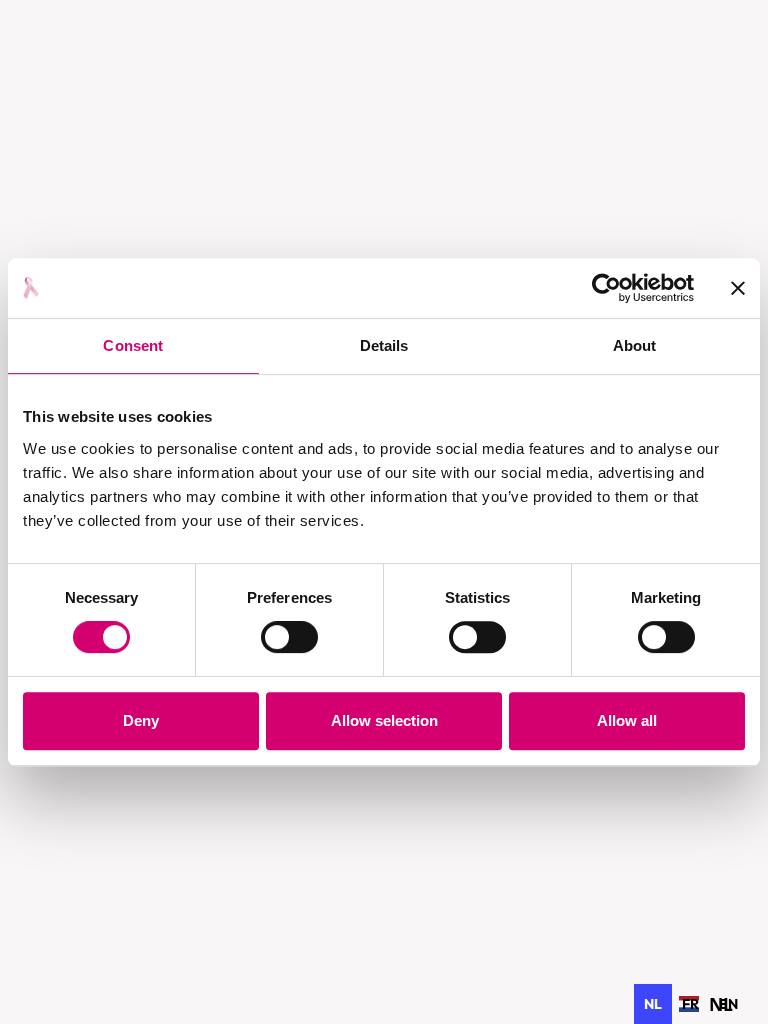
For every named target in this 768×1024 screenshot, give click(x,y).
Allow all (627, 720)
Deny (141, 720)
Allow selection (384, 720)
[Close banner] (738, 288)
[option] (690, 1004)
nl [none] (653, 1004)
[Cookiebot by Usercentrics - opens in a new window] (606, 288)
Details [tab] (384, 345)
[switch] (289, 637)
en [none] (728, 1004)
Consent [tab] (133, 345)
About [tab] (635, 345)
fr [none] (690, 1004)
